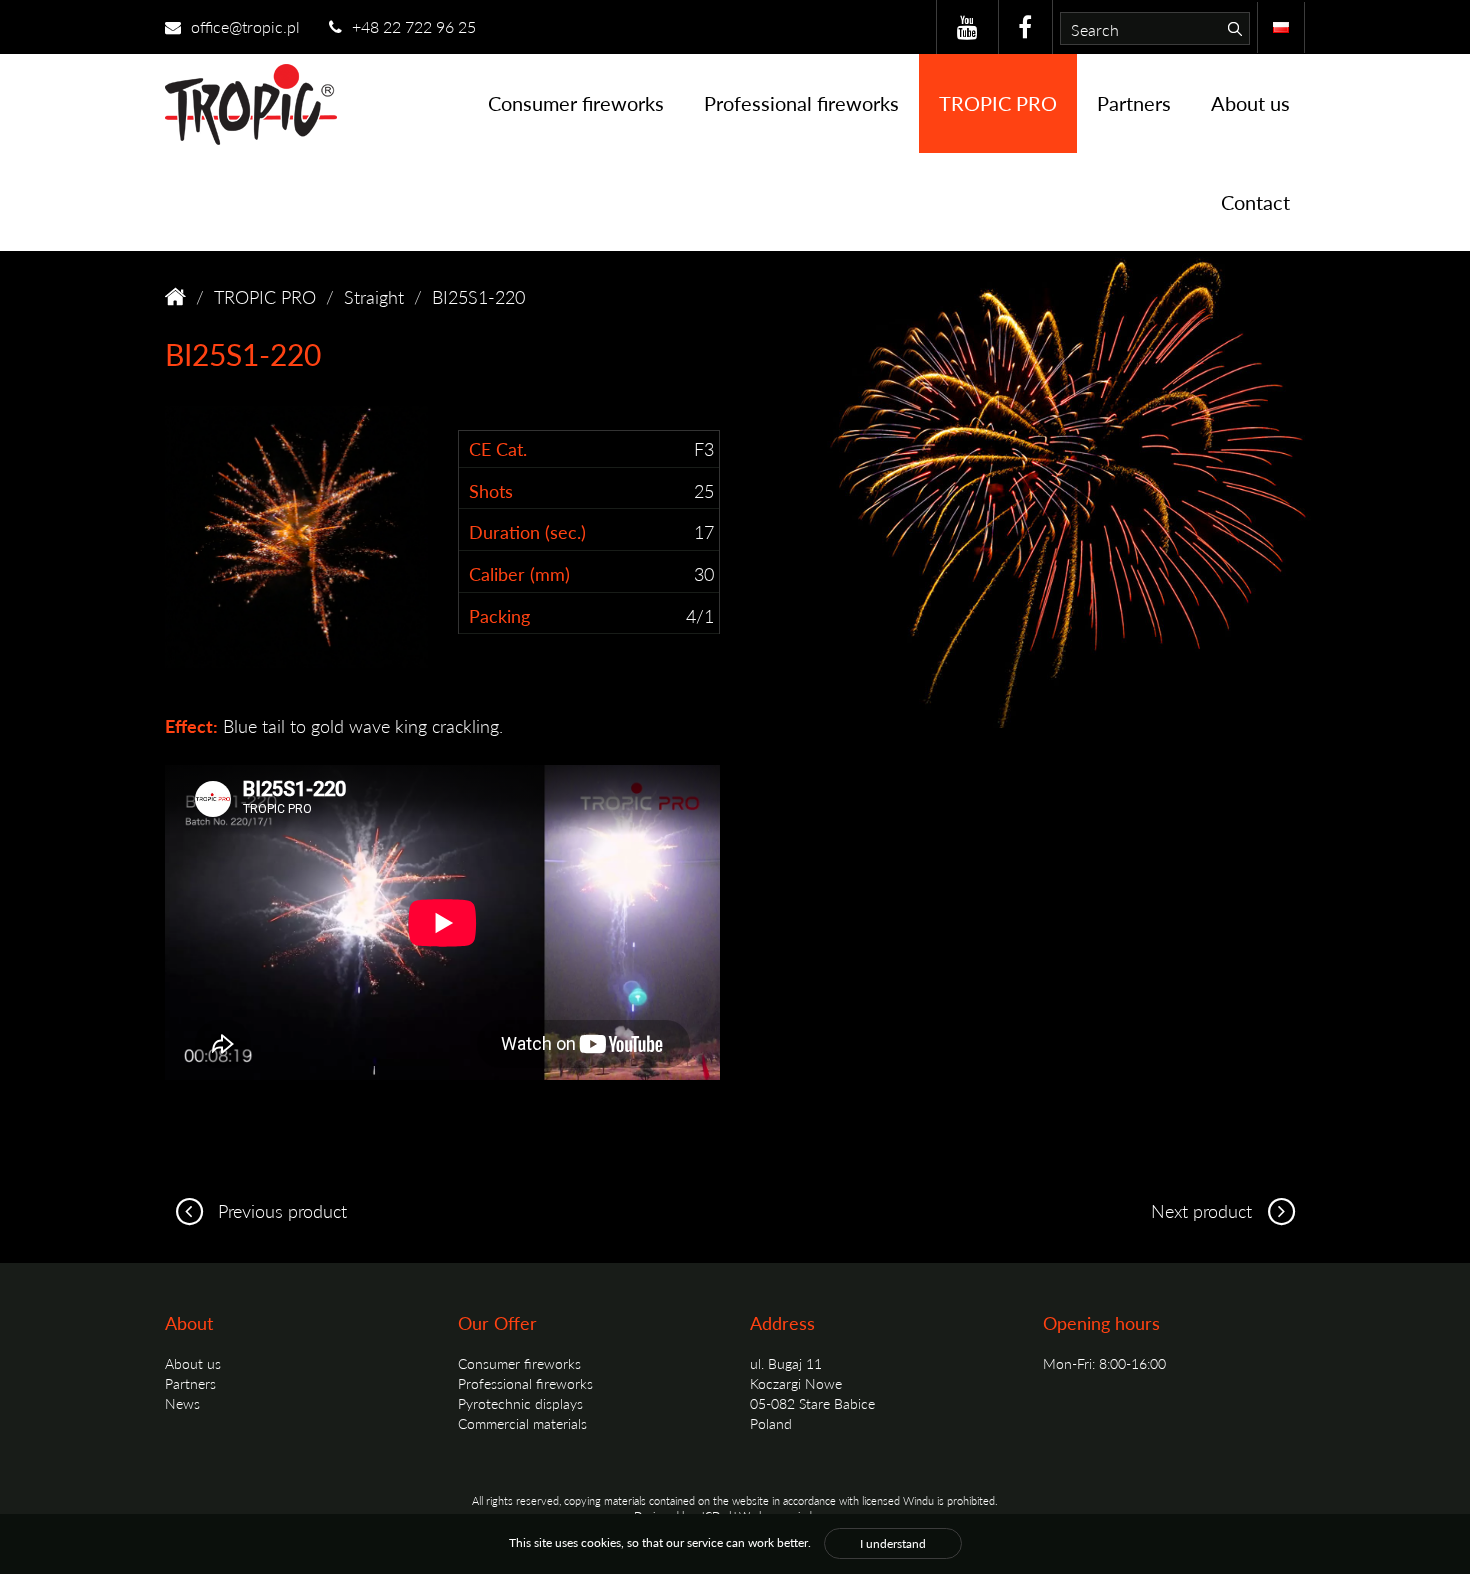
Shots (491, 490)
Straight (374, 296)
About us (1250, 103)
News (182, 1403)
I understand (893, 1543)
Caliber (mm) (519, 573)
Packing (499, 615)
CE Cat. (498, 448)
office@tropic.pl (243, 26)
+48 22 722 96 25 (412, 26)
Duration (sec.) (527, 531)
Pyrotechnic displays (520, 1403)
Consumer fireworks (576, 103)
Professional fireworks (801, 103)
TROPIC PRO (998, 103)
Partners (1134, 103)
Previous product (280, 1210)
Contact (1255, 202)
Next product (1204, 1210)
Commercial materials (522, 1423)
